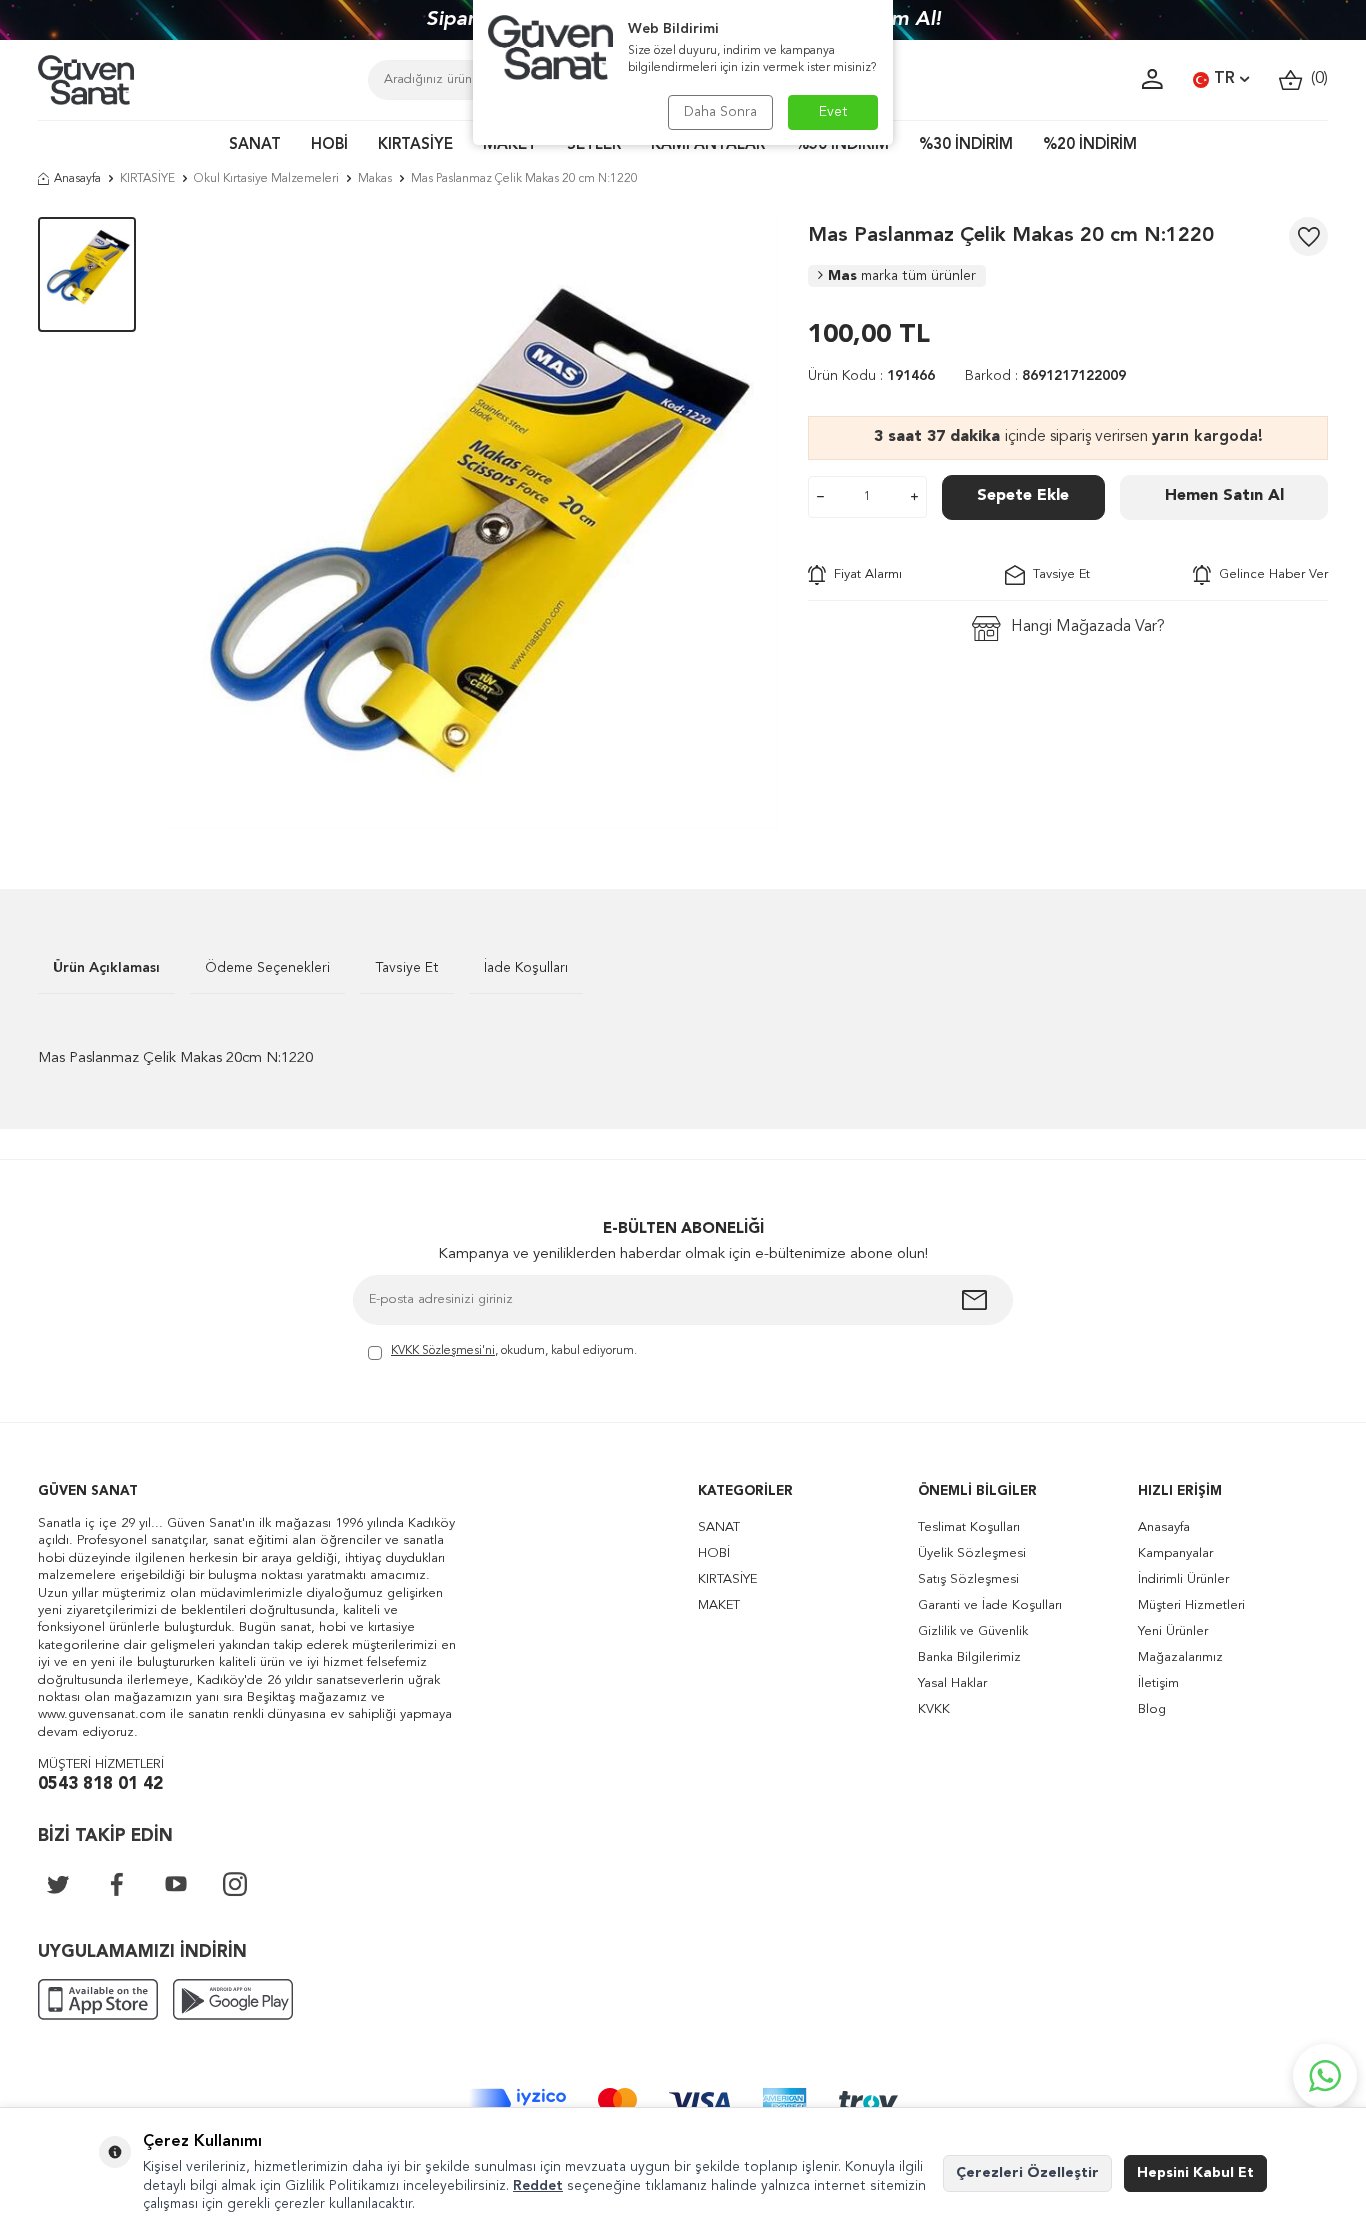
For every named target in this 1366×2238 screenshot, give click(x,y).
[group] (472, 523)
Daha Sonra (720, 112)
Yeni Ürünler (1173, 1631)
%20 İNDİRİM (1090, 145)
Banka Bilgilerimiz (969, 1657)
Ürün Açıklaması (106, 968)
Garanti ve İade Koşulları (990, 1605)
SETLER (594, 145)
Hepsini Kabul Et (1195, 2173)
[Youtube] (176, 1884)
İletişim (1158, 1683)
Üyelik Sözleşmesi (972, 1553)
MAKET (510, 145)
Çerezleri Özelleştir (1027, 2173)
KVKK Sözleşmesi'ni (443, 1351)
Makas (375, 179)
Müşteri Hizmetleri (1191, 1605)
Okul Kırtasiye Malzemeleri (266, 179)
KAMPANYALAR (708, 145)
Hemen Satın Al (1224, 496)
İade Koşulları (526, 968)
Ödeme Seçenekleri (267, 968)
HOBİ (329, 145)
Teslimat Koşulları (969, 1527)
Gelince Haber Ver (1269, 574)
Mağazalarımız (1180, 1657)
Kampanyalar (1175, 1553)
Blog (1152, 1709)
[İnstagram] (235, 1884)
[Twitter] (58, 1884)
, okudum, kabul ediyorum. (514, 1351)
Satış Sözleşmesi (968, 1579)
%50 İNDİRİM (842, 145)
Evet (833, 112)
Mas (902, 276)
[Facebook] (117, 1884)
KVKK (934, 1709)
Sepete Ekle (1023, 496)
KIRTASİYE (415, 145)
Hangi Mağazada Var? (1088, 627)
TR (1224, 79)
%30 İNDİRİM (966, 145)
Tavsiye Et (1057, 574)
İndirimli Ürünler (1183, 1579)
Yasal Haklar (952, 1683)
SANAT (255, 145)
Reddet (538, 2186)
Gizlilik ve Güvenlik (973, 1631)
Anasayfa (77, 179)
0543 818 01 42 (100, 1784)
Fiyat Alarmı (864, 574)
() (1315, 79)
